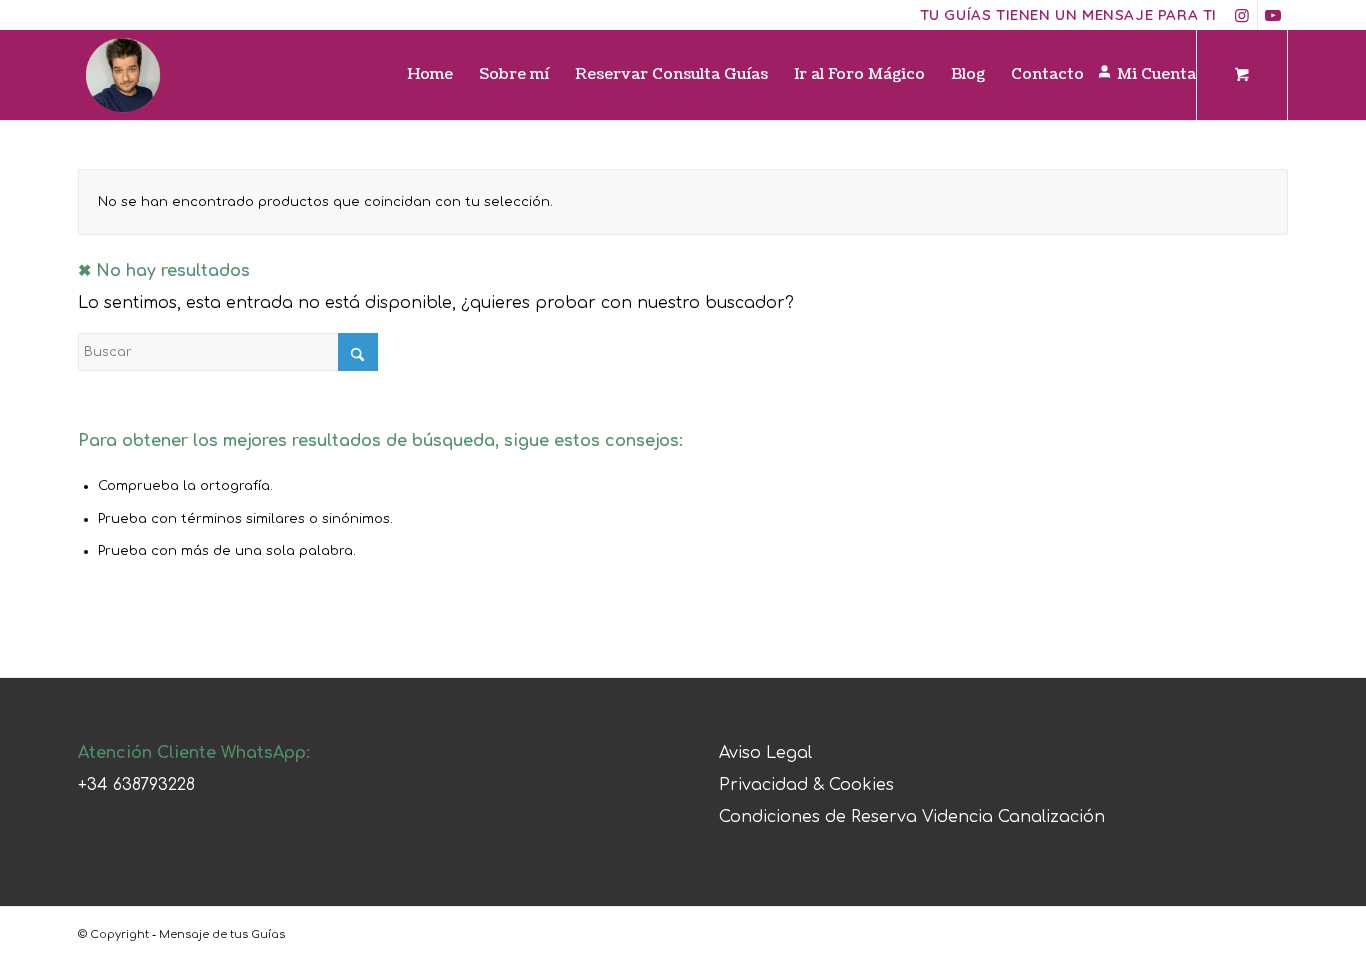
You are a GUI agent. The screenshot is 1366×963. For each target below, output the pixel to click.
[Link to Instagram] (1242, 15)
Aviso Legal (765, 753)
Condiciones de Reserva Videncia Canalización (912, 817)
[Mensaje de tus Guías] (123, 75)
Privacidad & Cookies (806, 785)
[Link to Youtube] (1273, 15)
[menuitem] (430, 75)
